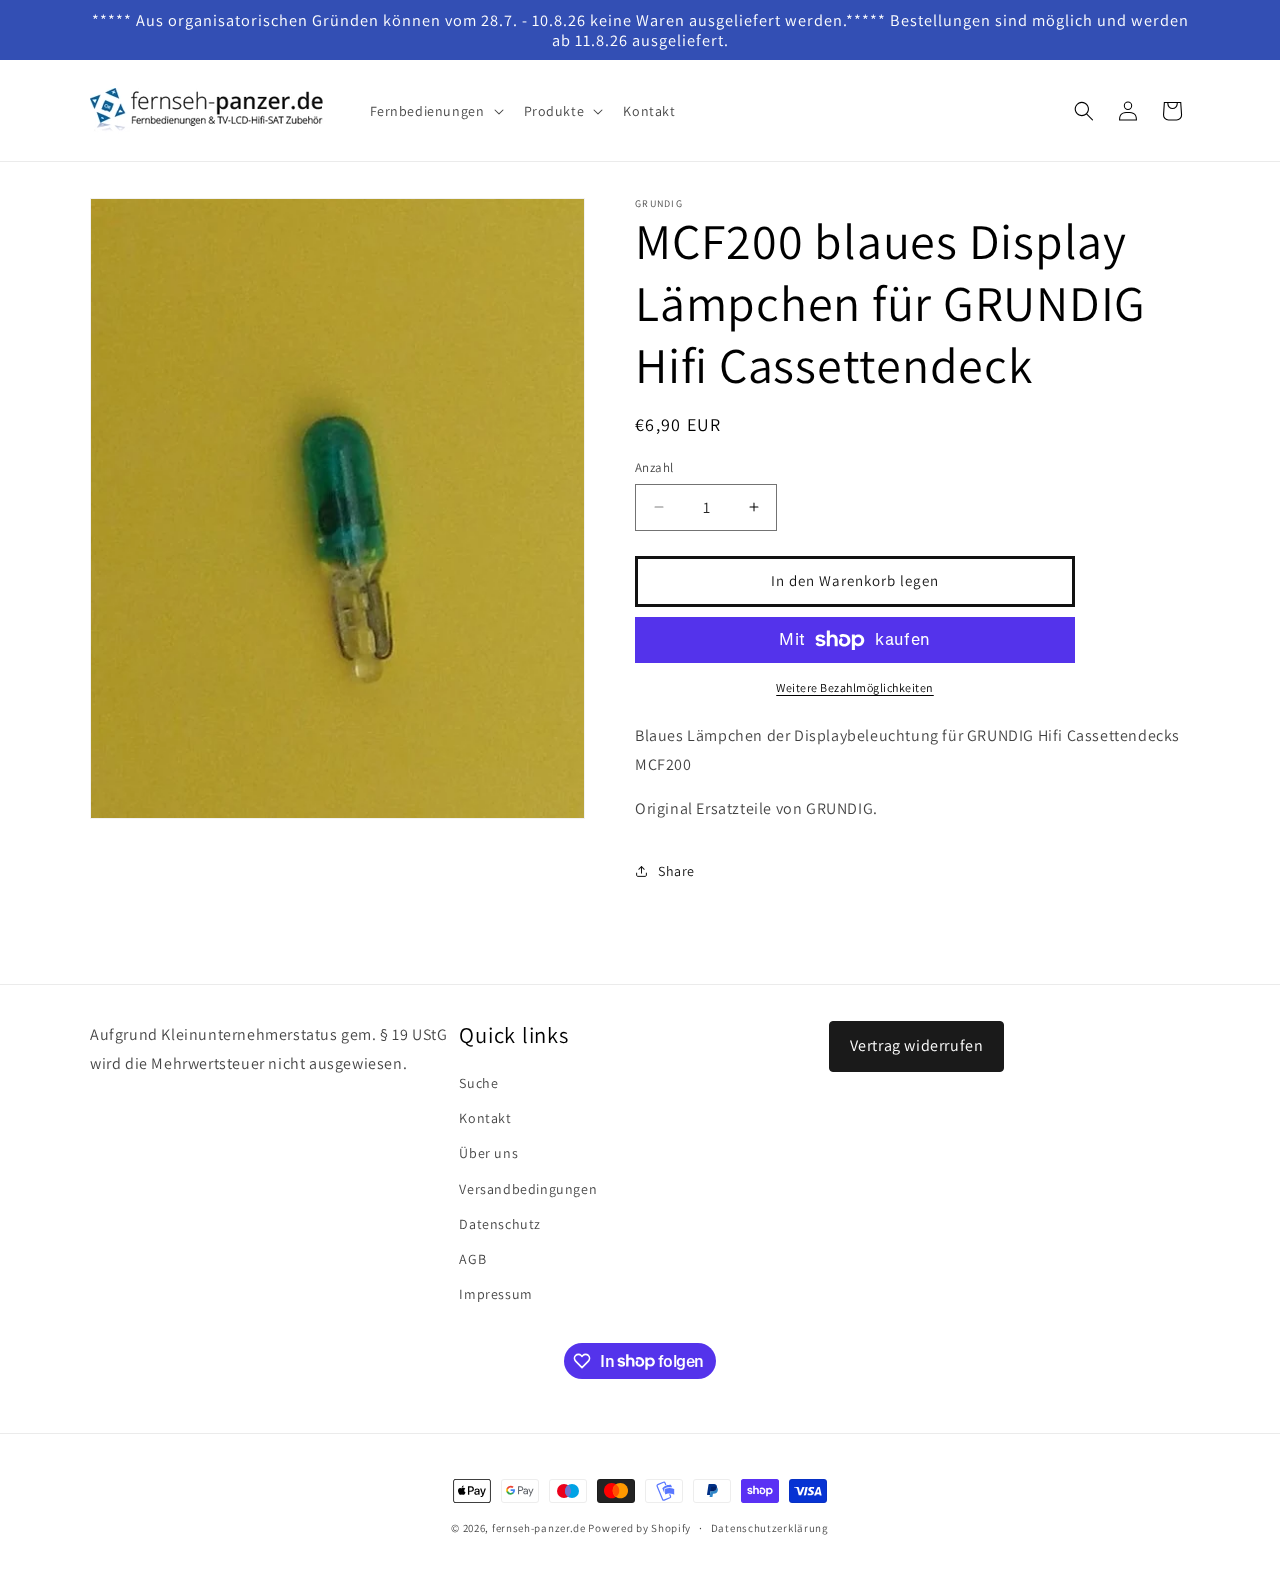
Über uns (488, 1154)
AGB (472, 1259)
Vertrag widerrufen (917, 1045)
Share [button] (676, 871)
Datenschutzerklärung (770, 1527)
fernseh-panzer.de (539, 1528)
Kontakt (485, 1118)
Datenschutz (500, 1224)
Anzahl (654, 467)
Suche (478, 1083)
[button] (435, 111)
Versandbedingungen (528, 1189)
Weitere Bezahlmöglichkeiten (855, 687)
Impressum (495, 1294)
